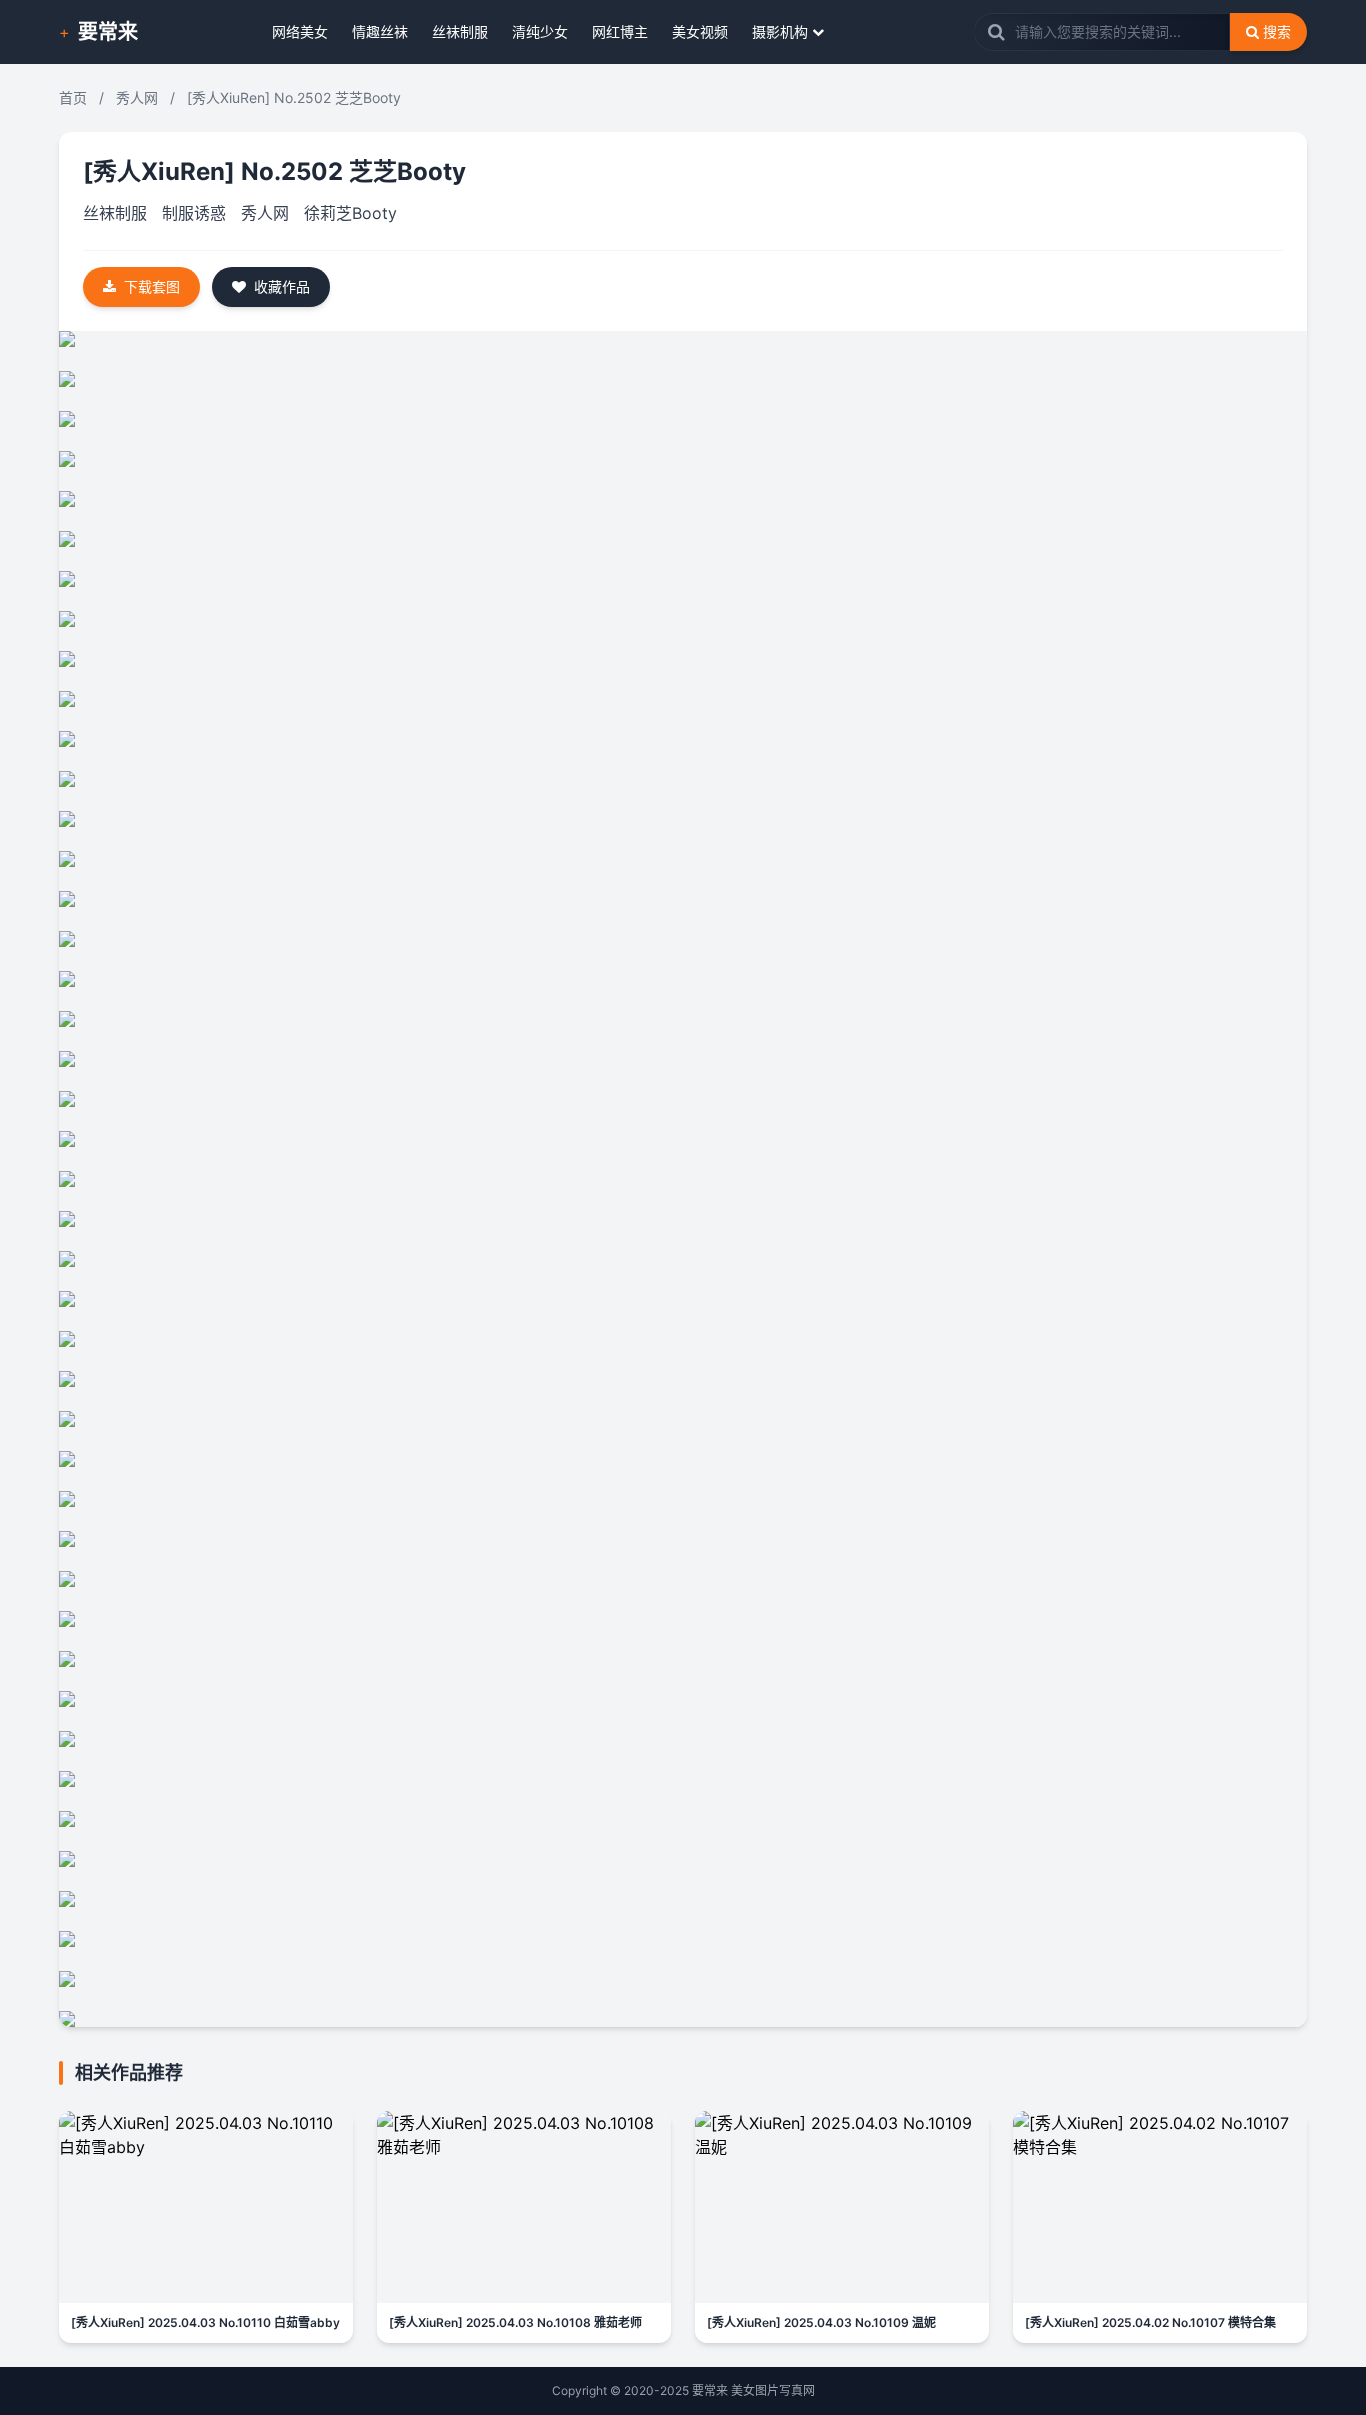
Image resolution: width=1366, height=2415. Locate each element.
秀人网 (137, 97)
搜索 (1277, 31)
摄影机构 (780, 31)
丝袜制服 (460, 31)
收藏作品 (282, 286)
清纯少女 (540, 31)
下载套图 (152, 286)
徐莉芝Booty (350, 213)
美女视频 (700, 31)
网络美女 (300, 31)
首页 (73, 97)
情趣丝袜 (380, 31)
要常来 (108, 32)
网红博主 (620, 31)
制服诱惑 (194, 213)
